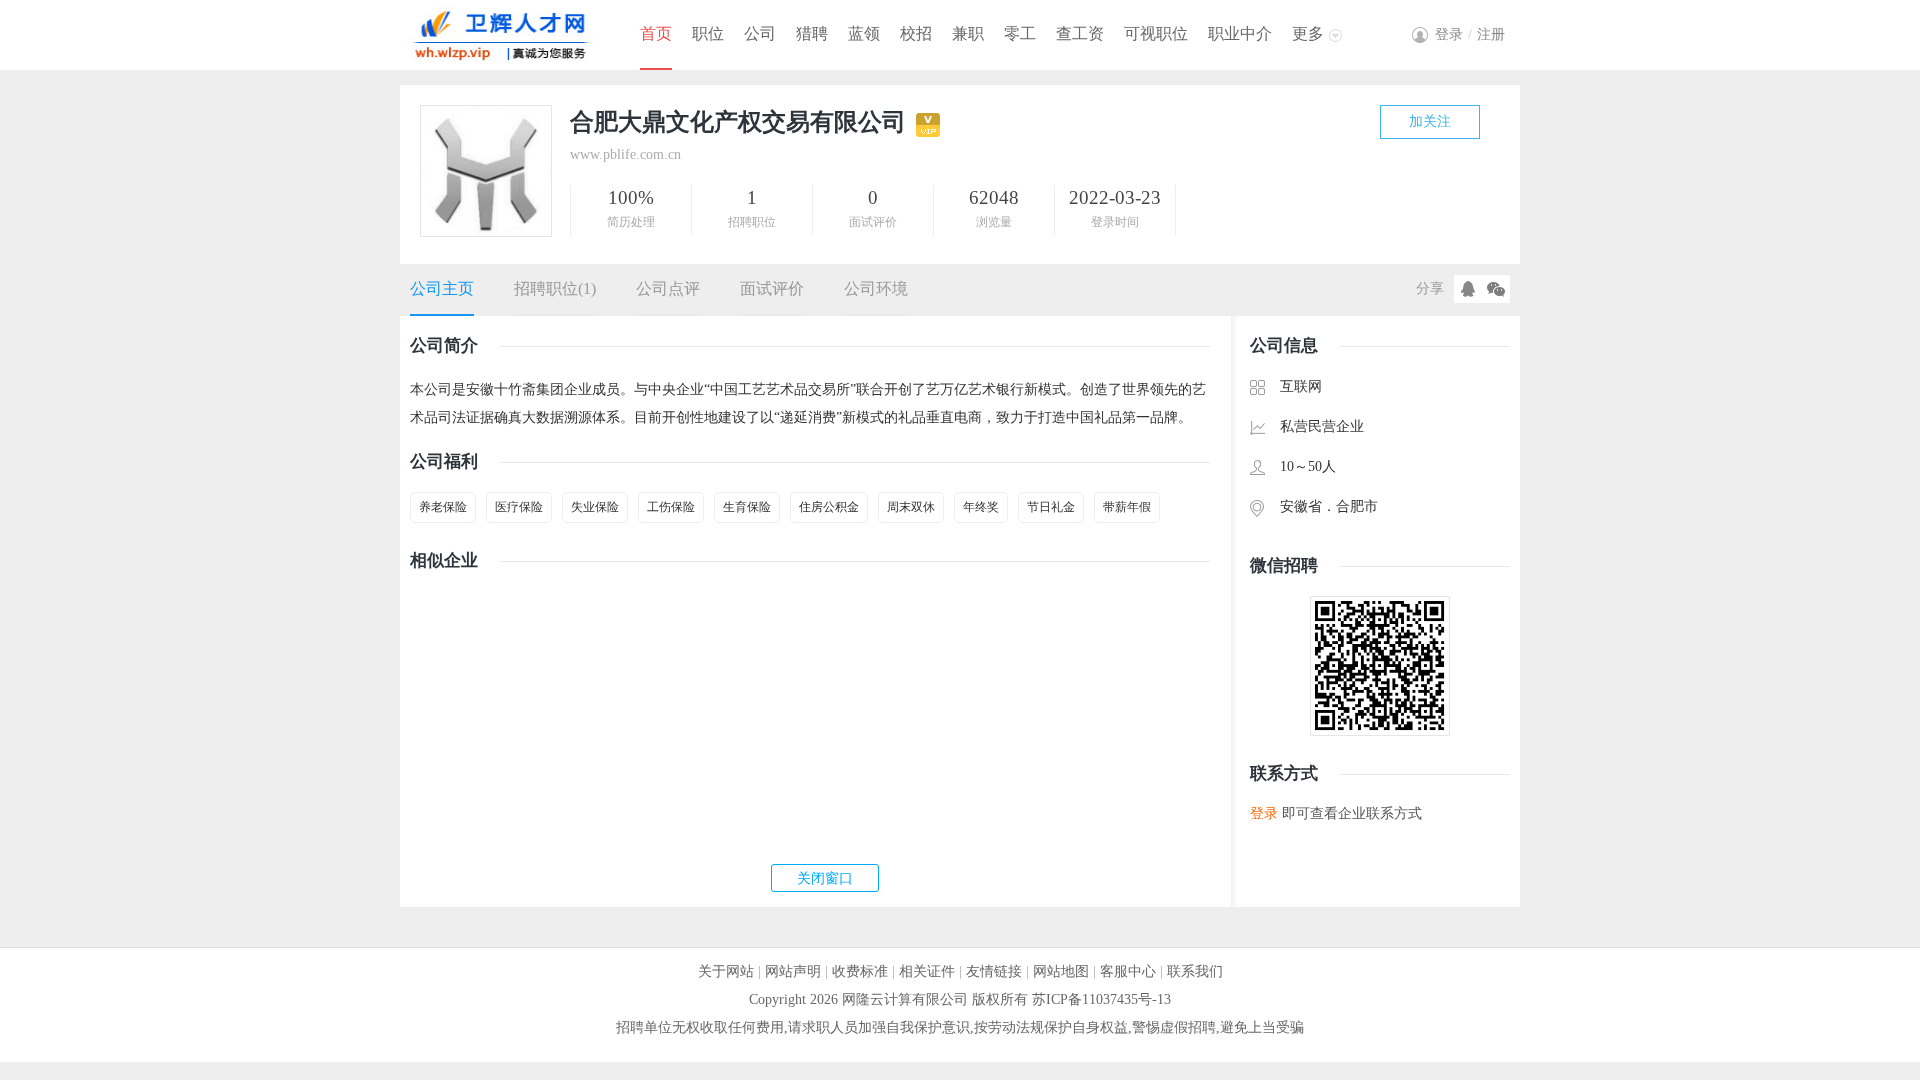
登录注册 (1470, 34)
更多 (1308, 33)
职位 (708, 33)
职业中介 (1240, 33)
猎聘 (812, 33)
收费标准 (860, 971)
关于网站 (726, 971)
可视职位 (1156, 33)
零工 (1020, 33)
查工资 (1080, 33)
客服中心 (1128, 971)
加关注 (1430, 121)
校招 (916, 33)
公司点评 (668, 288)
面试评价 (772, 288)
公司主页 (442, 288)
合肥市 (1357, 506)
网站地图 (1061, 971)
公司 (760, 33)
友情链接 (994, 971)
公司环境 (876, 288)
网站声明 (793, 971)
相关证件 (927, 971)
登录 (1264, 813)
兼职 (968, 33)
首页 (656, 33)
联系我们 (1195, 971)
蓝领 (864, 33)
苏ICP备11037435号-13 (1101, 999)
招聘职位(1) (555, 288)
